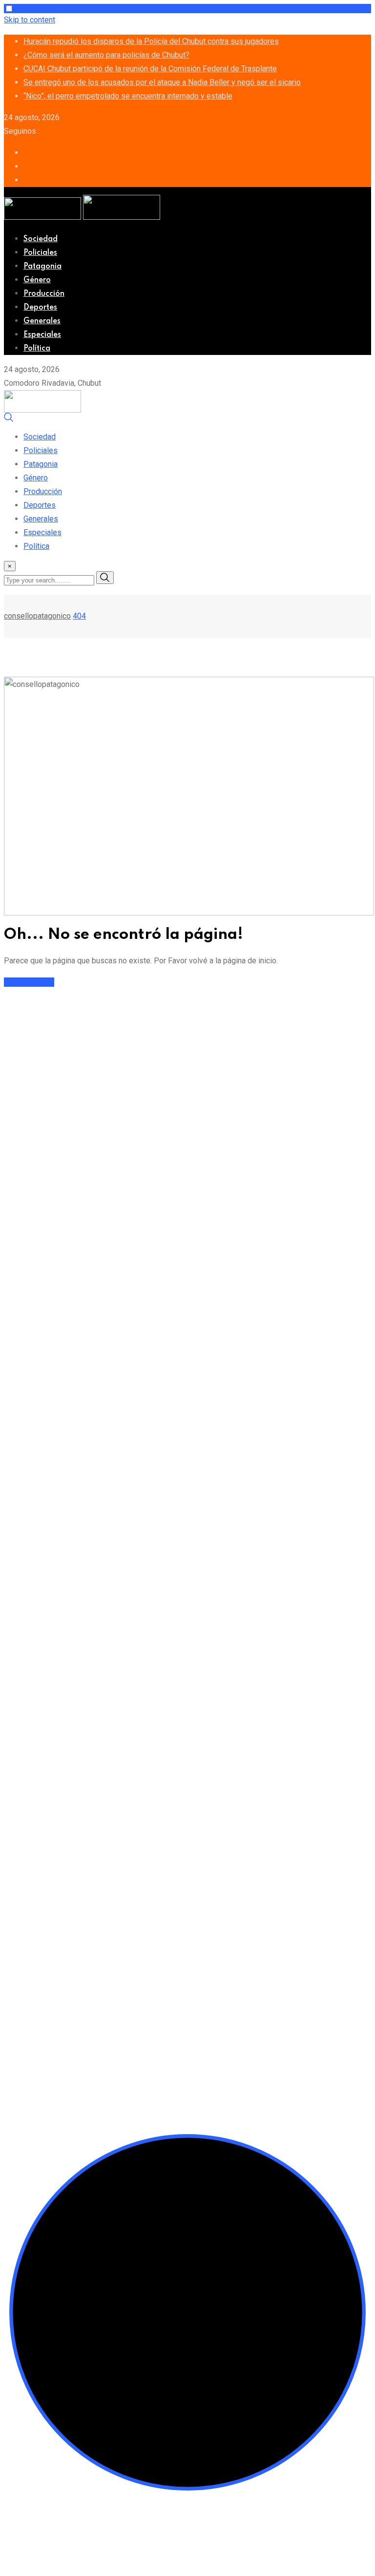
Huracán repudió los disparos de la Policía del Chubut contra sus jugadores (151, 41)
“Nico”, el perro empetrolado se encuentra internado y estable (128, 96)
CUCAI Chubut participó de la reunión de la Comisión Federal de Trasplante (150, 69)
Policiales (40, 253)
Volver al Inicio (29, 982)
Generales (42, 321)
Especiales (42, 335)
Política (37, 349)
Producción (44, 294)
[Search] (9, 420)
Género (37, 280)
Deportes (40, 308)
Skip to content (30, 20)
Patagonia (42, 267)
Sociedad (41, 239)
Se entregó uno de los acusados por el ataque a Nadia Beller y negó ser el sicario (162, 82)
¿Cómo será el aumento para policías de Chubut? (106, 55)
